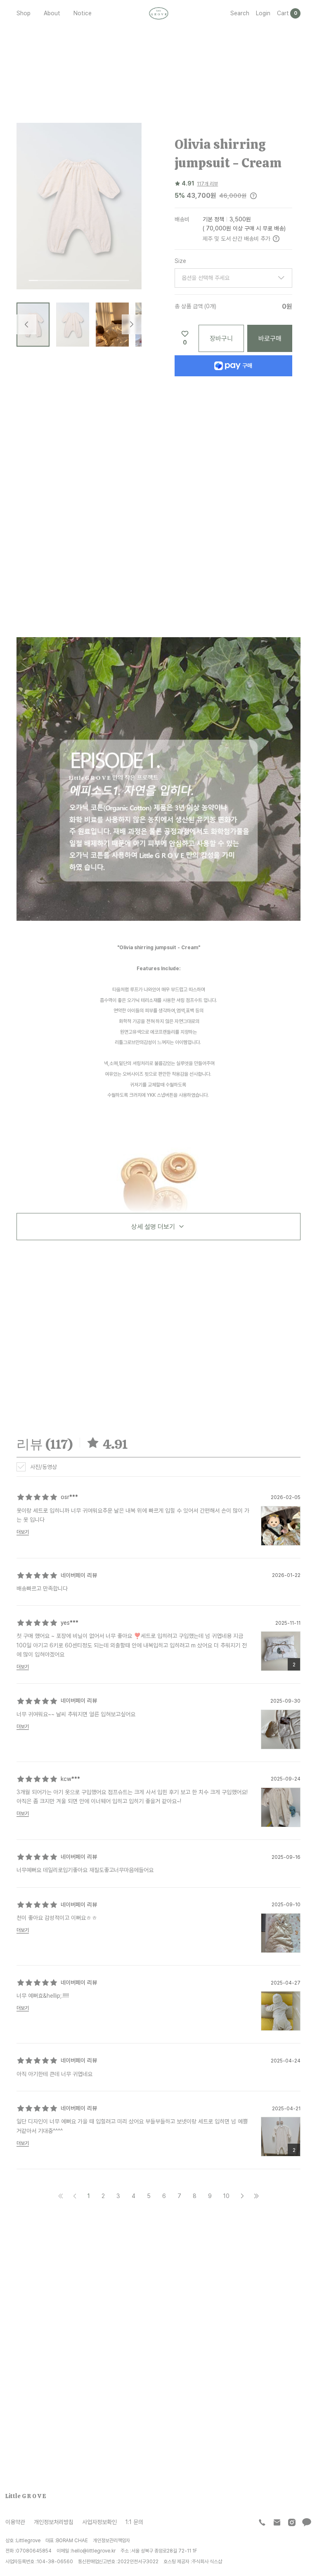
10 (226, 2196)
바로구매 (270, 338)
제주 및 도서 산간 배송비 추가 (237, 238)
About (52, 13)
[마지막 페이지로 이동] (256, 2196)
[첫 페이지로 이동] (61, 2196)
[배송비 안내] (276, 239)
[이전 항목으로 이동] (26, 324)
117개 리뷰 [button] (207, 184)
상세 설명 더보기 (153, 1227)
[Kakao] (307, 2522)
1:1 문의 (134, 2522)
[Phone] (262, 2522)
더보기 (23, 1532)
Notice (83, 13)
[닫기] (291, 2523)
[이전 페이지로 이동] (75, 2196)
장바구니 (221, 338)
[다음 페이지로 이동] (242, 2196)
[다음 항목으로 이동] (132, 324)
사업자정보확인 (99, 2522)
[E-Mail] (277, 2522)
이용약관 (15, 2522)
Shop (24, 13)
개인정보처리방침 (54, 2522)
